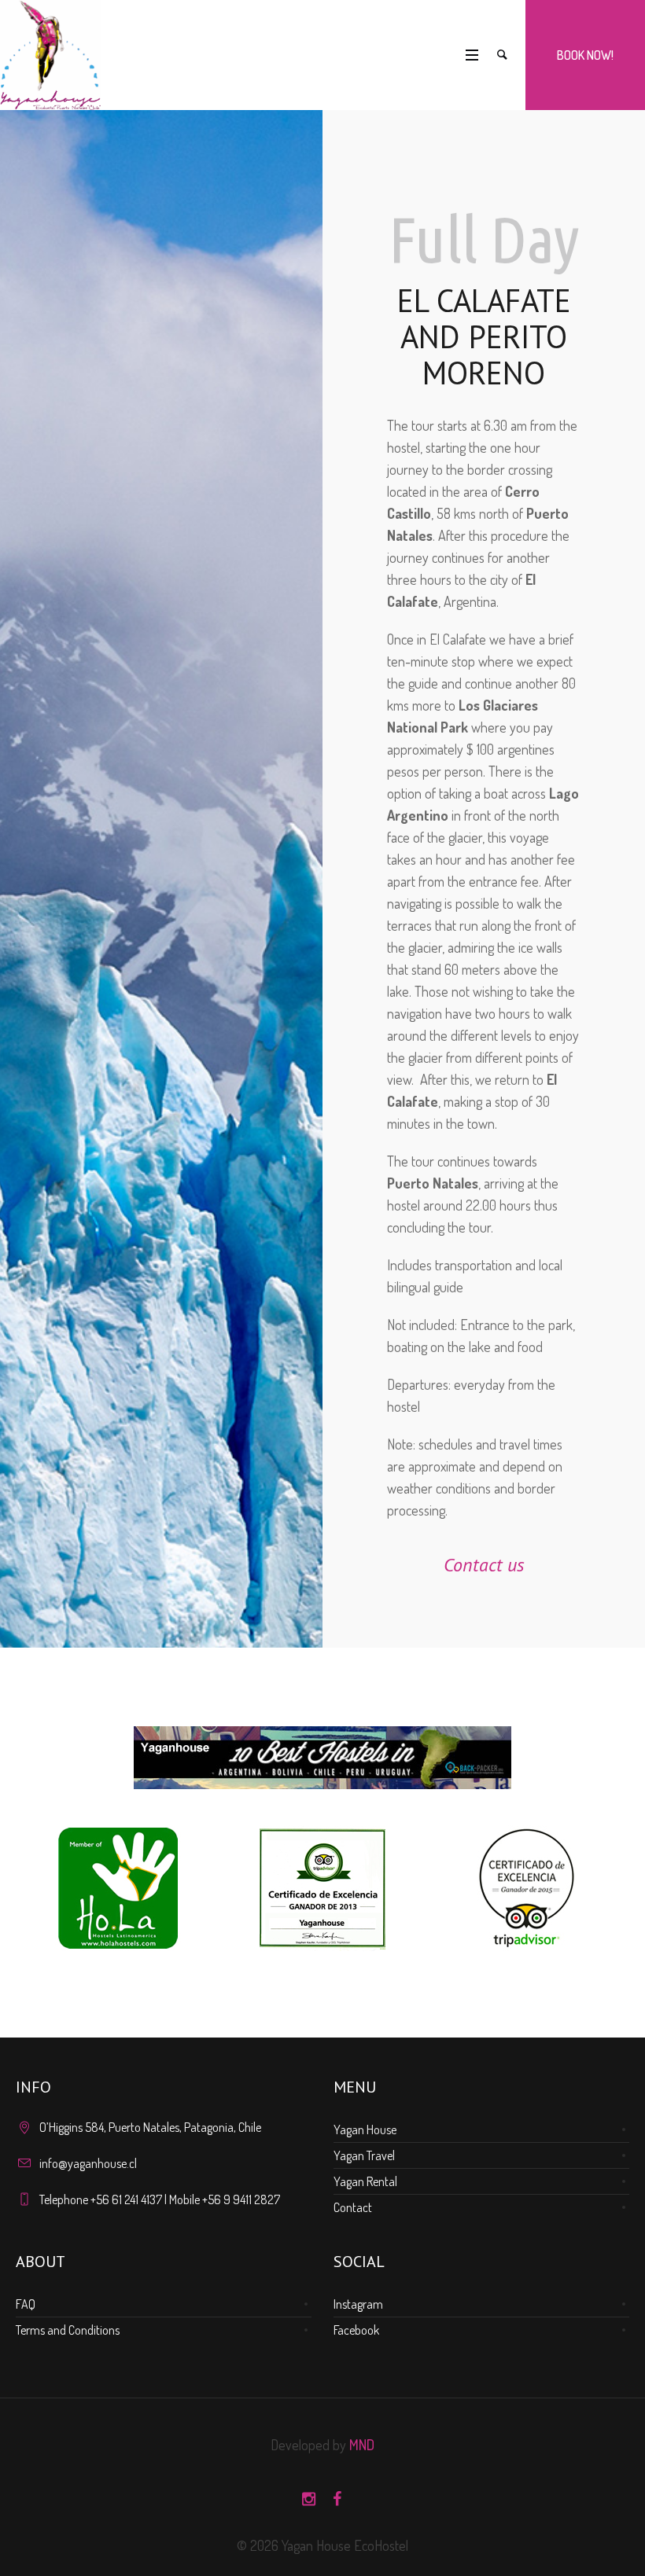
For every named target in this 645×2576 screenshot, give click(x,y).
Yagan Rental (365, 2181)
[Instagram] (308, 2499)
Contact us (484, 1565)
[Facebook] (337, 2499)
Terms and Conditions (68, 2330)
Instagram (358, 2304)
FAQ (26, 2304)
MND (362, 2445)
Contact (353, 2207)
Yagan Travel (364, 2155)
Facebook (356, 2330)
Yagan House (365, 2130)
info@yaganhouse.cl (88, 2163)
